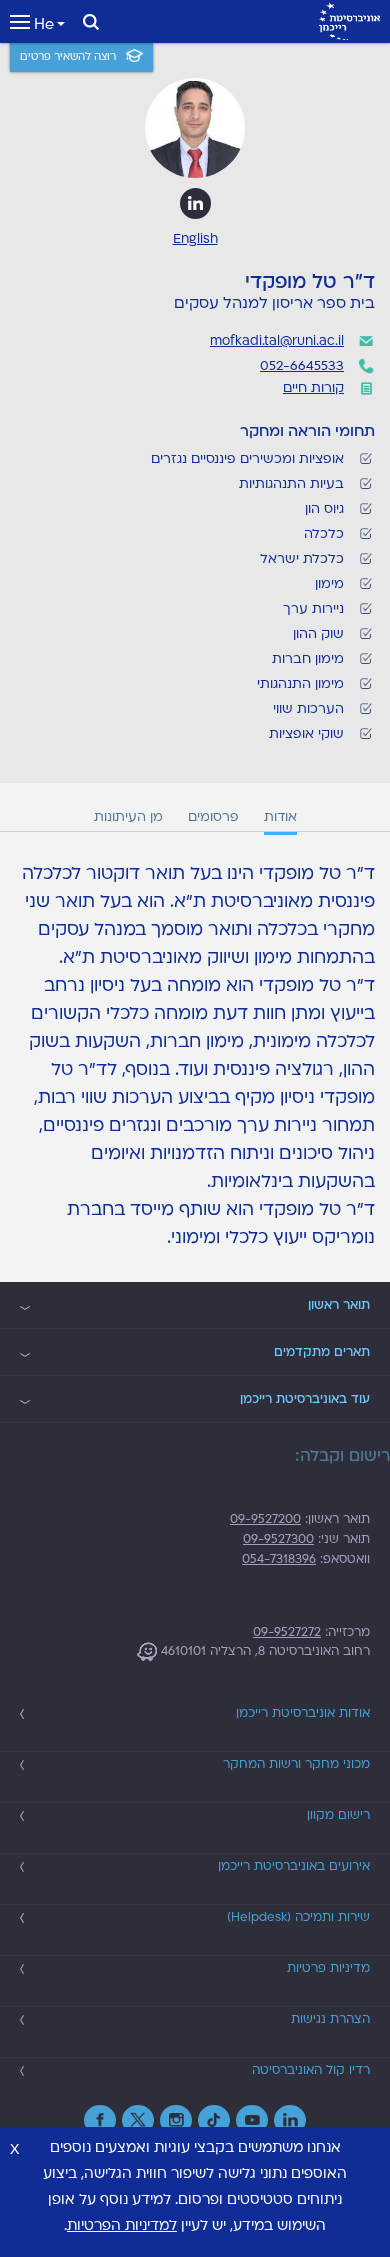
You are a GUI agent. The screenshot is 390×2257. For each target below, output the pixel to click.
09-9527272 (287, 1632)
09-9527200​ (265, 1519)
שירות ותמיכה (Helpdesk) (298, 1917)
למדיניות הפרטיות (122, 2225)
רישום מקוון (338, 1815)
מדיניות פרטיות (328, 1968)
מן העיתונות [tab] (128, 817)
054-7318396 (279, 1559)
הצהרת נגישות (330, 2019)
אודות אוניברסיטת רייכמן (303, 1713)
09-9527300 (278, 1539)
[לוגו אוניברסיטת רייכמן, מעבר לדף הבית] (349, 21)
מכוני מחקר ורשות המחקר (296, 1764)
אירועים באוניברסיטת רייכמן (294, 1866)
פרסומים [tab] (213, 817)
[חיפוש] (91, 22)
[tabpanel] (195, 1056)
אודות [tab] (280, 817)
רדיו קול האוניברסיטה (311, 2070)
